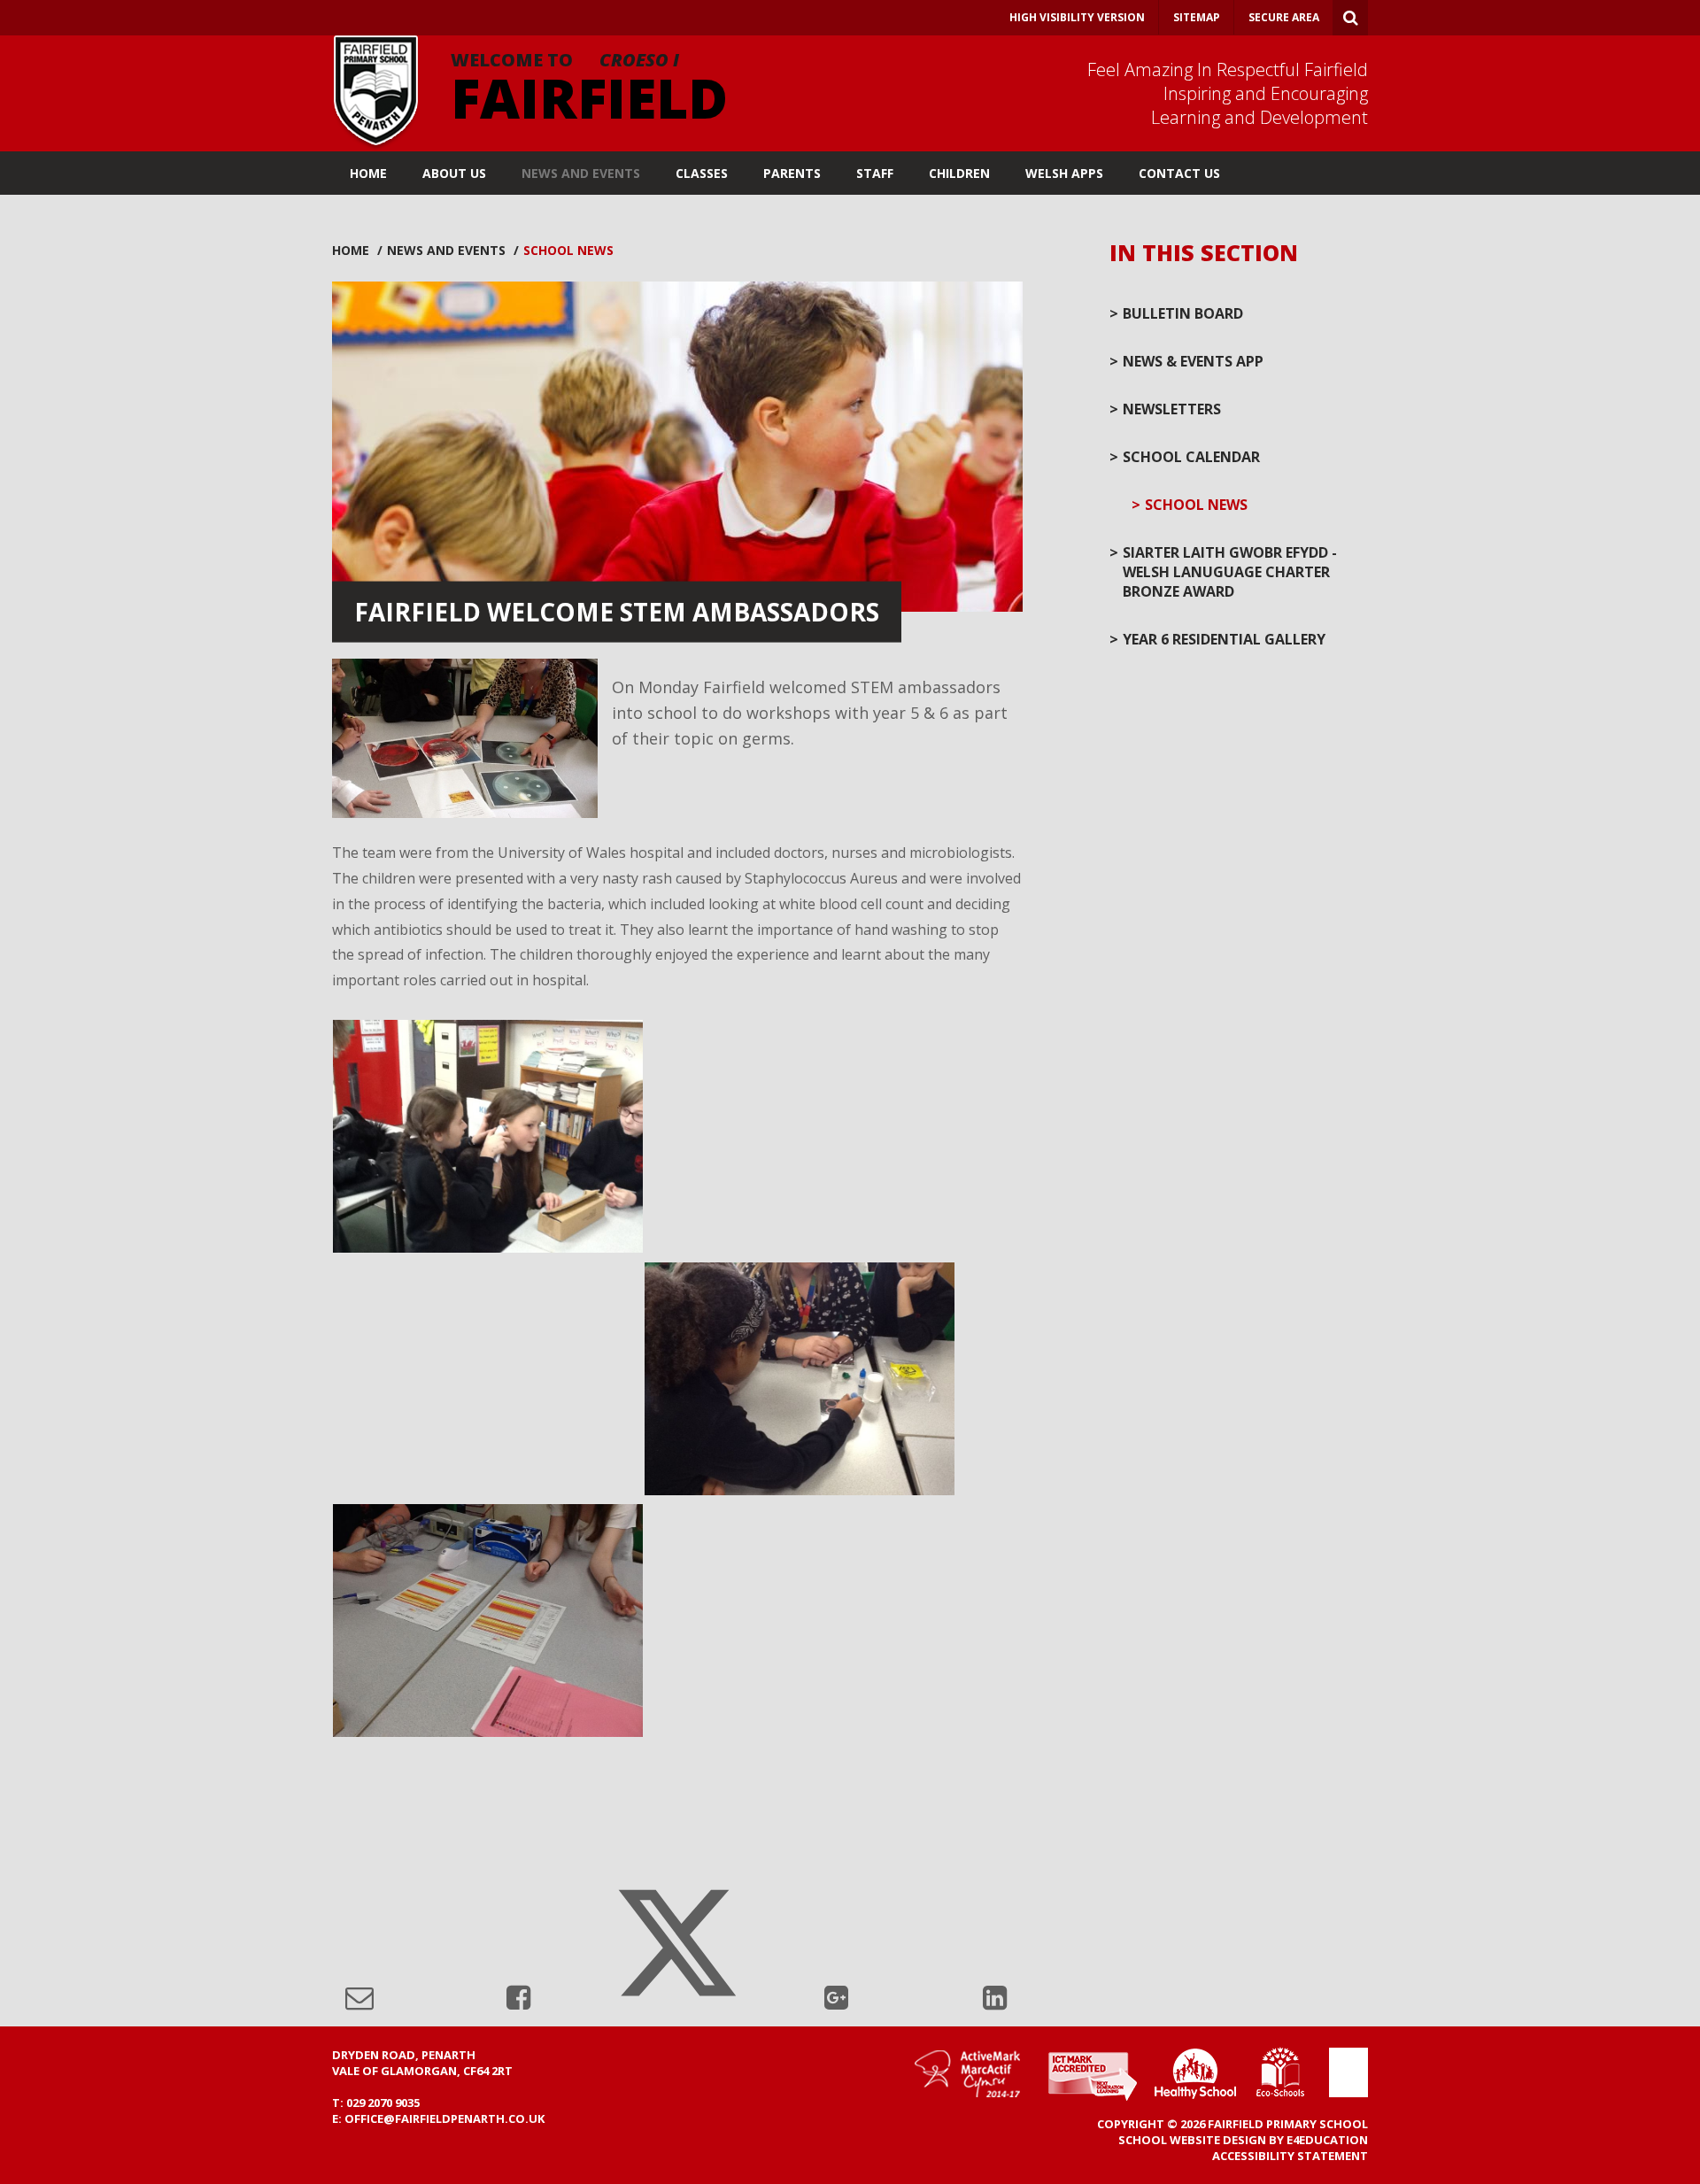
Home (351, 250)
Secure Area (1284, 17)
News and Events (446, 250)
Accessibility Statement (1290, 2156)
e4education (1327, 2140)
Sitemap (1197, 17)
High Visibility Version (1077, 17)
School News (568, 250)
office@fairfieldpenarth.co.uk (444, 2118)
